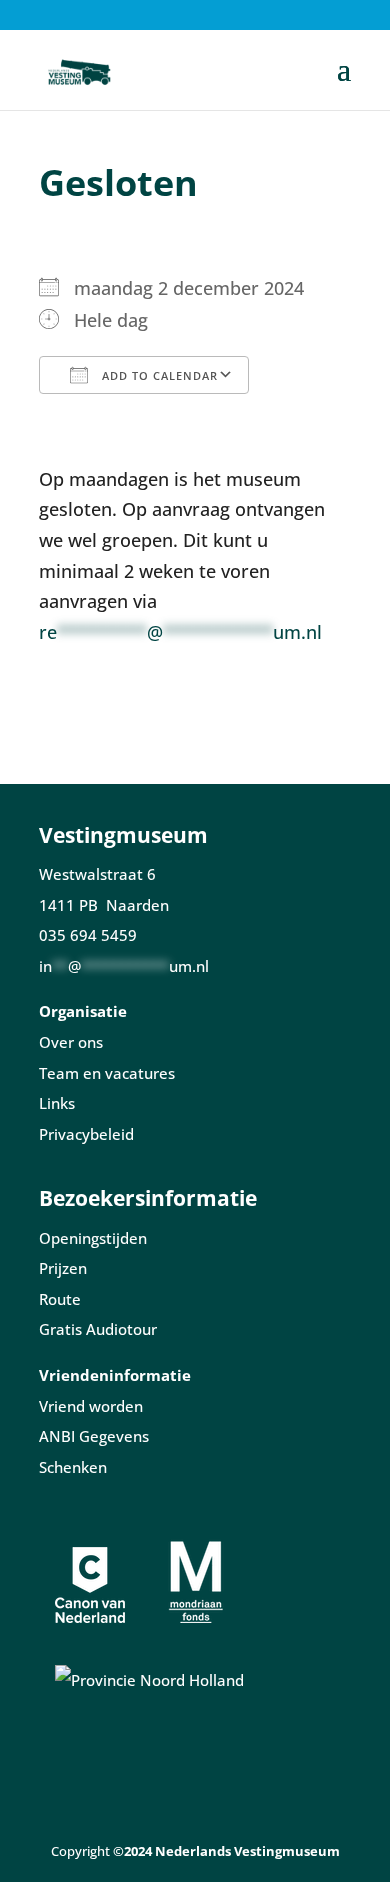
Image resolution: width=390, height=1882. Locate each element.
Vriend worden (91, 1406)
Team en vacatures (107, 1073)
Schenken (73, 1467)
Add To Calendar (158, 375)
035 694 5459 (88, 935)
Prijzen (63, 1268)
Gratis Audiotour (98, 1329)
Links (57, 1103)
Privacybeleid (86, 1134)
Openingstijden (93, 1238)
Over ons (71, 1042)
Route (60, 1299)
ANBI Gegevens (94, 1436)
